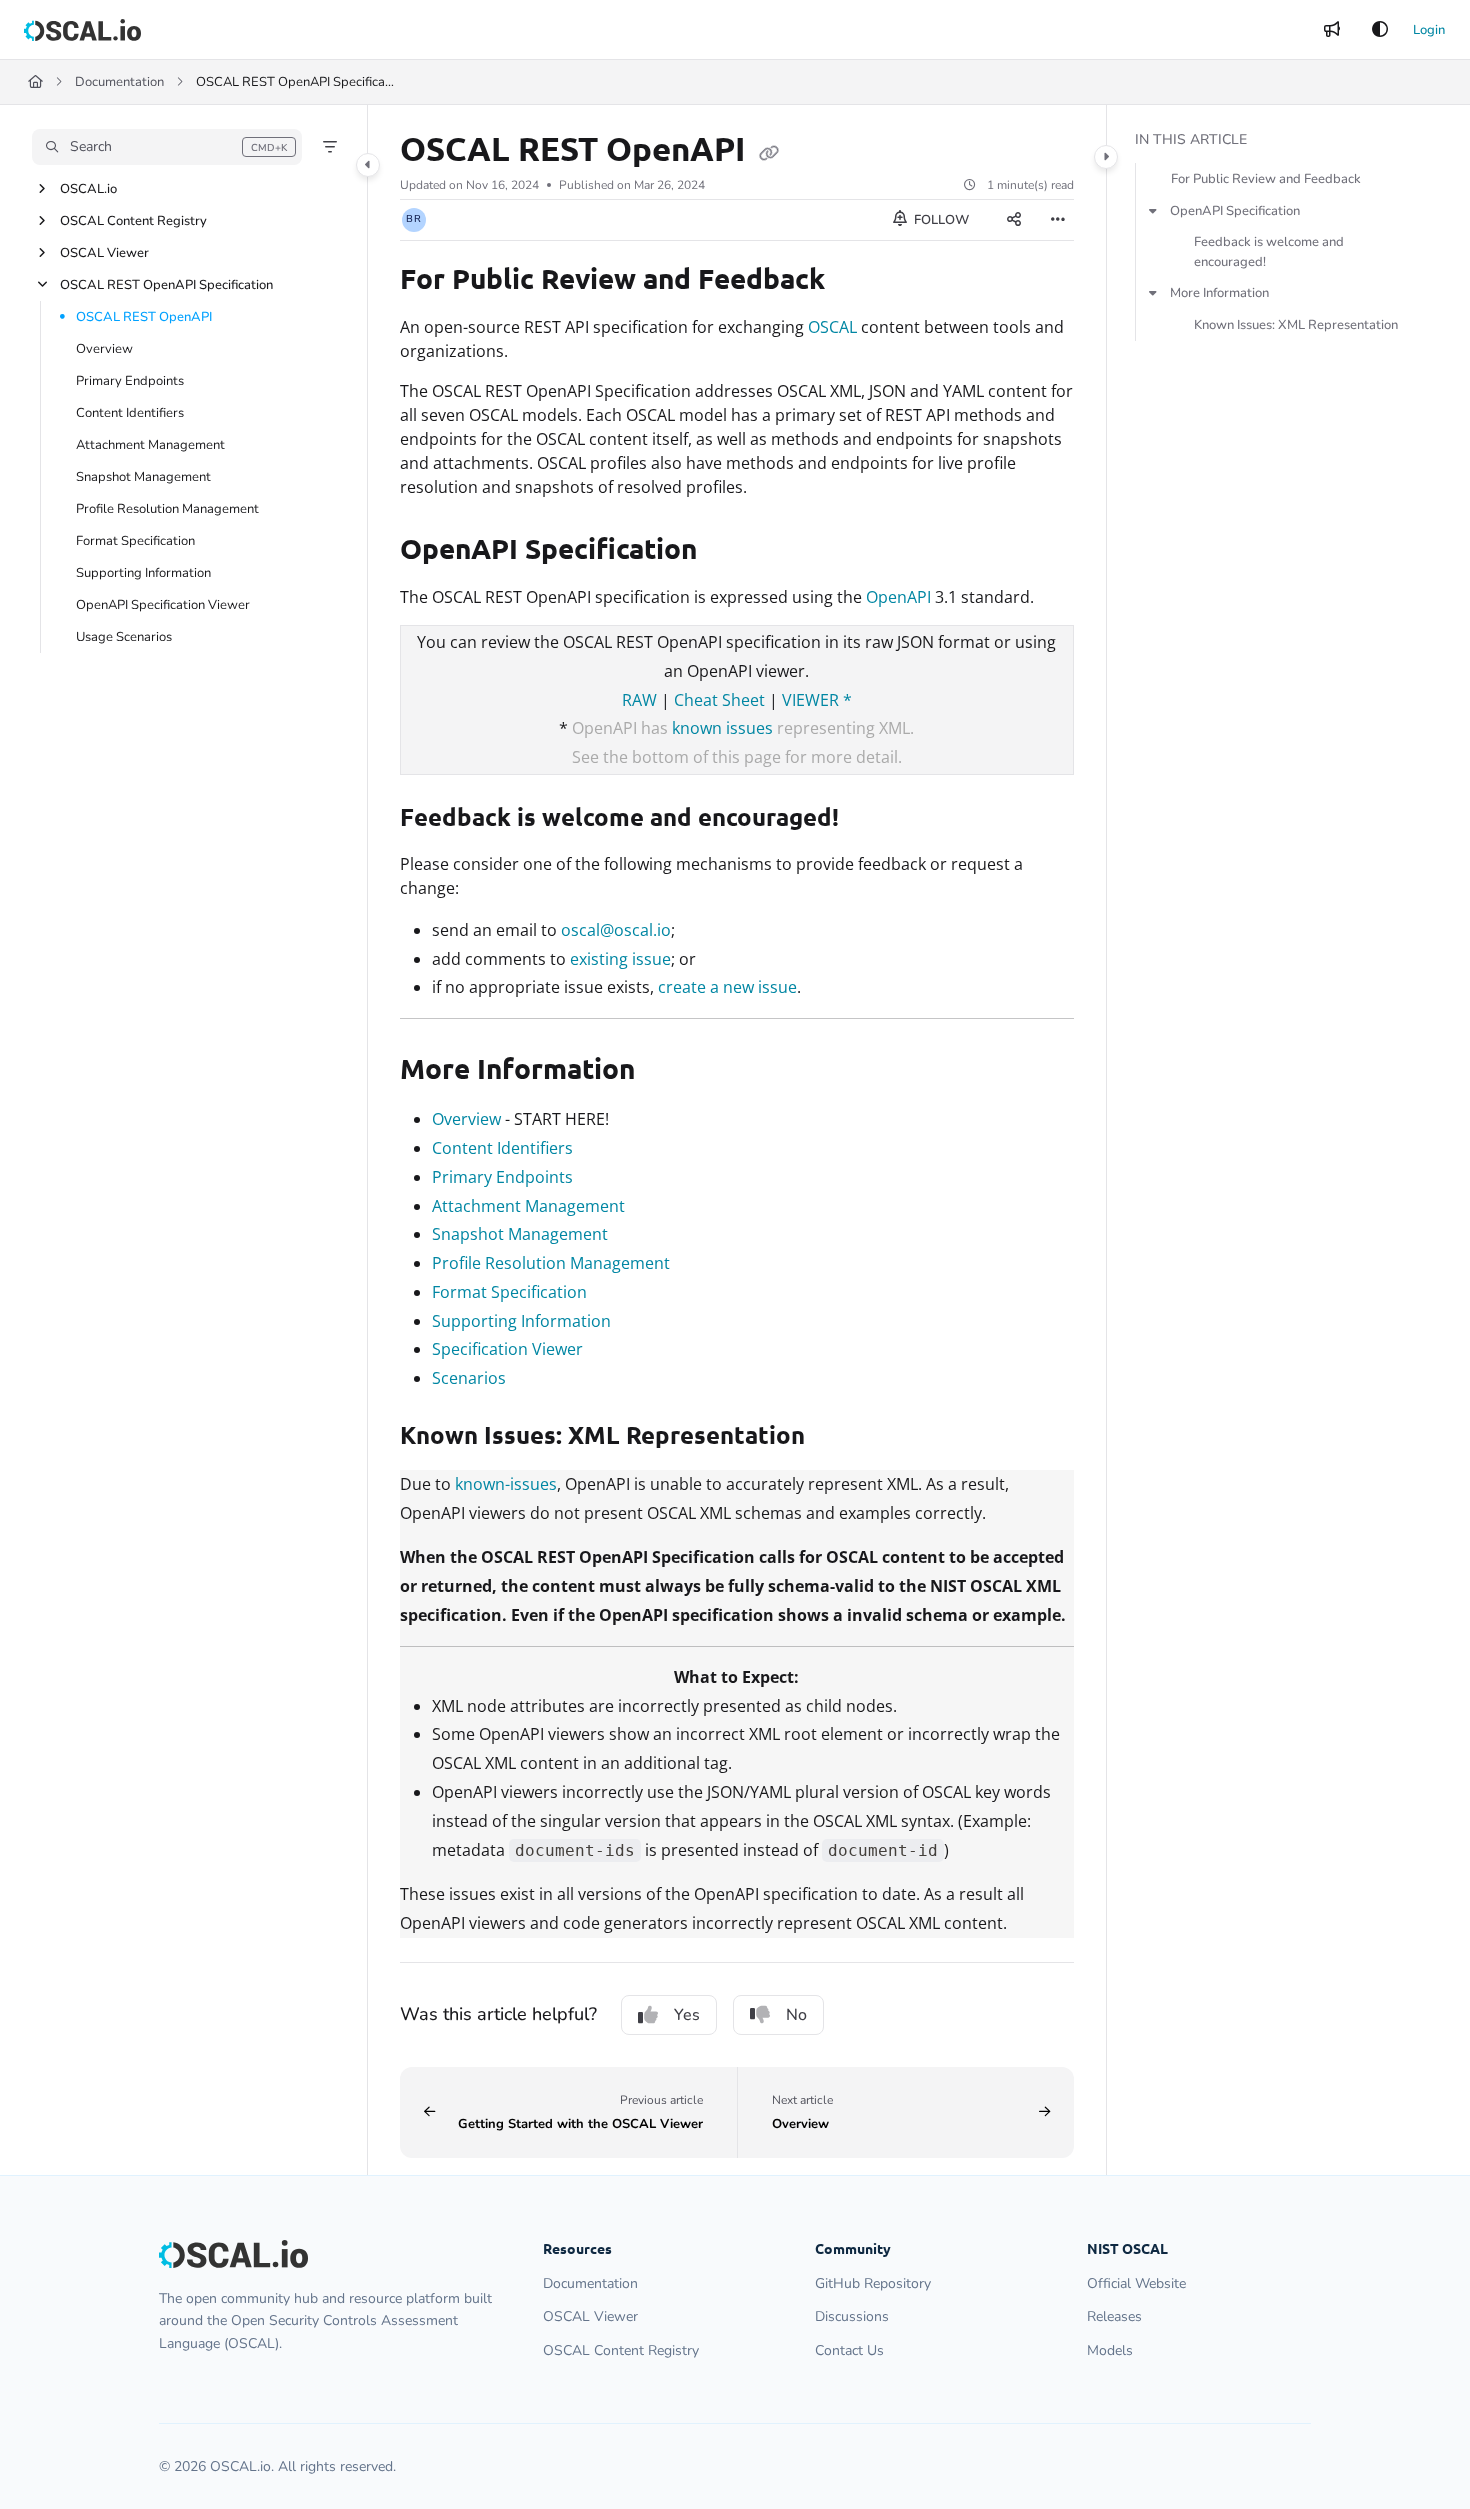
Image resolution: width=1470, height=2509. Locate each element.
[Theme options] (1380, 30)
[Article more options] (1058, 220)
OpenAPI (898, 597)
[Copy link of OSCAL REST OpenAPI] (769, 152)
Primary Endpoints (130, 381)
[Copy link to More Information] (667, 1072)
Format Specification (135, 541)
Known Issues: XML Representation (1296, 325)
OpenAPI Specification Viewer (163, 605)
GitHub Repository (873, 2283)
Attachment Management (150, 445)
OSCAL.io (88, 189)
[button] (167, 147)
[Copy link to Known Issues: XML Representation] (837, 1438)
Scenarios (469, 1378)
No (796, 2015)
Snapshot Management (143, 477)
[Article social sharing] (1014, 220)
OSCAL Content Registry (133, 221)
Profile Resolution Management (167, 509)
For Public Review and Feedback (1266, 179)
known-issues (506, 1484)
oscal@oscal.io (616, 930)
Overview (104, 349)
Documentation (119, 82)
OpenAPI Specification (1235, 211)
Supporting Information (143, 573)
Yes (687, 2015)
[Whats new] (1332, 30)
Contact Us (849, 2350)
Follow (940, 220)
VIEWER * (817, 700)
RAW (639, 700)
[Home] (82, 30)
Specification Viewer (507, 1349)
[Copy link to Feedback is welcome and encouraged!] (871, 820)
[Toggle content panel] (1106, 157)
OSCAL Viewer (104, 253)
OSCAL (832, 327)
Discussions (852, 2316)
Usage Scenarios (124, 637)
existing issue (620, 959)
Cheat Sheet (719, 700)
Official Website (1136, 2283)
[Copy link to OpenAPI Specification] (729, 552)
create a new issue (727, 987)
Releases (1114, 2316)
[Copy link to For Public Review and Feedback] (857, 282)
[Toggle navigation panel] (368, 165)
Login (1429, 30)
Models (1110, 2350)
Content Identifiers (130, 413)
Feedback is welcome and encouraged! (1269, 252)
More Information (1219, 293)
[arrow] (1153, 211)
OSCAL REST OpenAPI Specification (166, 285)
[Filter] (330, 147)
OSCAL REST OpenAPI (144, 317)
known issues (722, 728)
